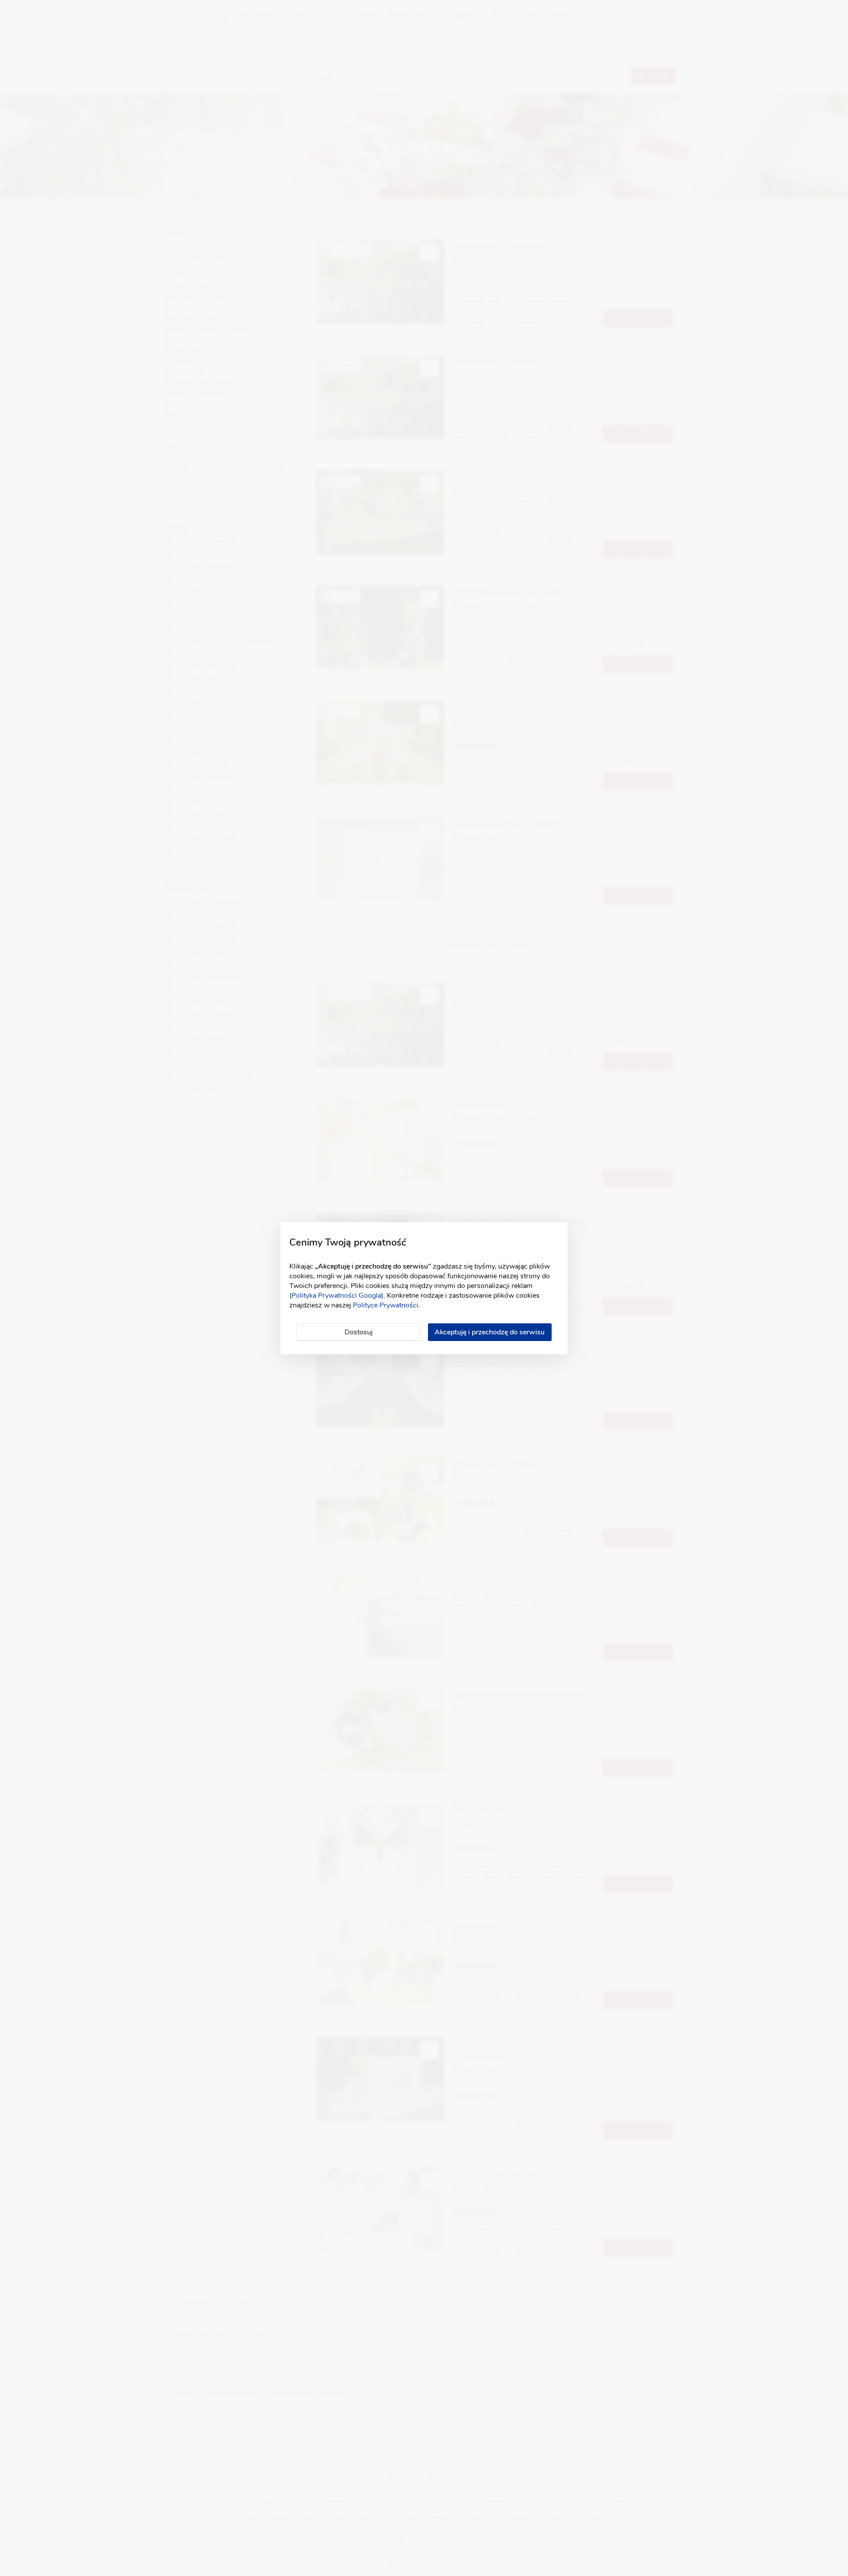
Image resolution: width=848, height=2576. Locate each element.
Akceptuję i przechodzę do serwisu (490, 1332)
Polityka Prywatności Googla (336, 1296)
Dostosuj (359, 1332)
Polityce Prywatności (386, 1305)
